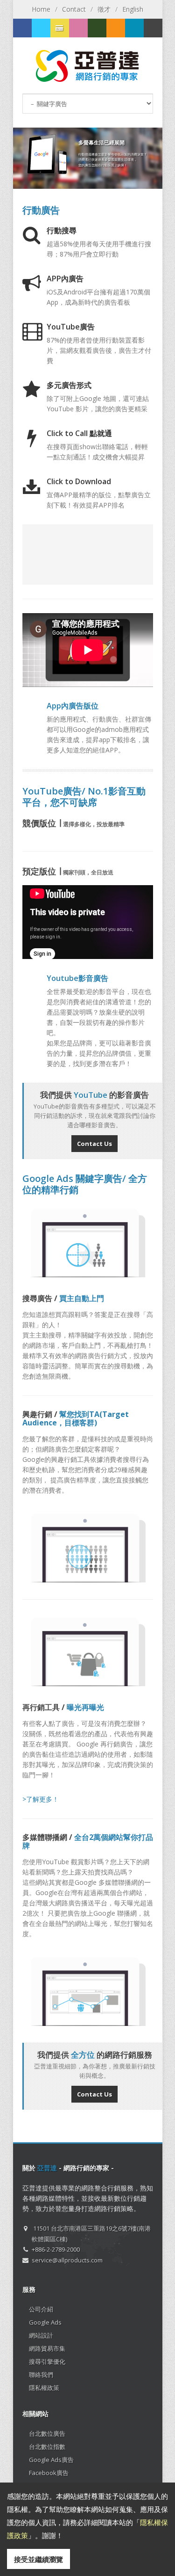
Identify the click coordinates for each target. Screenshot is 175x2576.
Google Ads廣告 (51, 2460)
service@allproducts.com (67, 2260)
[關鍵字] (41, 28)
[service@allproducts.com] (153, 28)
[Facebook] (22, 28)
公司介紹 (41, 2309)
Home (41, 9)
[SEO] (97, 28)
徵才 (104, 9)
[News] (134, 28)
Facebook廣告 (49, 2473)
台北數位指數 (47, 2447)
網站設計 (41, 2335)
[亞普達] (116, 28)
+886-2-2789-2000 (56, 2249)
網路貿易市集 (47, 2348)
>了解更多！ (41, 1799)
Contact (74, 9)
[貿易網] (78, 28)
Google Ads (45, 2322)
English (133, 9)
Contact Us (94, 1144)
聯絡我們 (41, 2375)
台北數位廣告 (47, 2433)
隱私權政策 (44, 2388)
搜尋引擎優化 (47, 2361)
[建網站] (60, 28)
